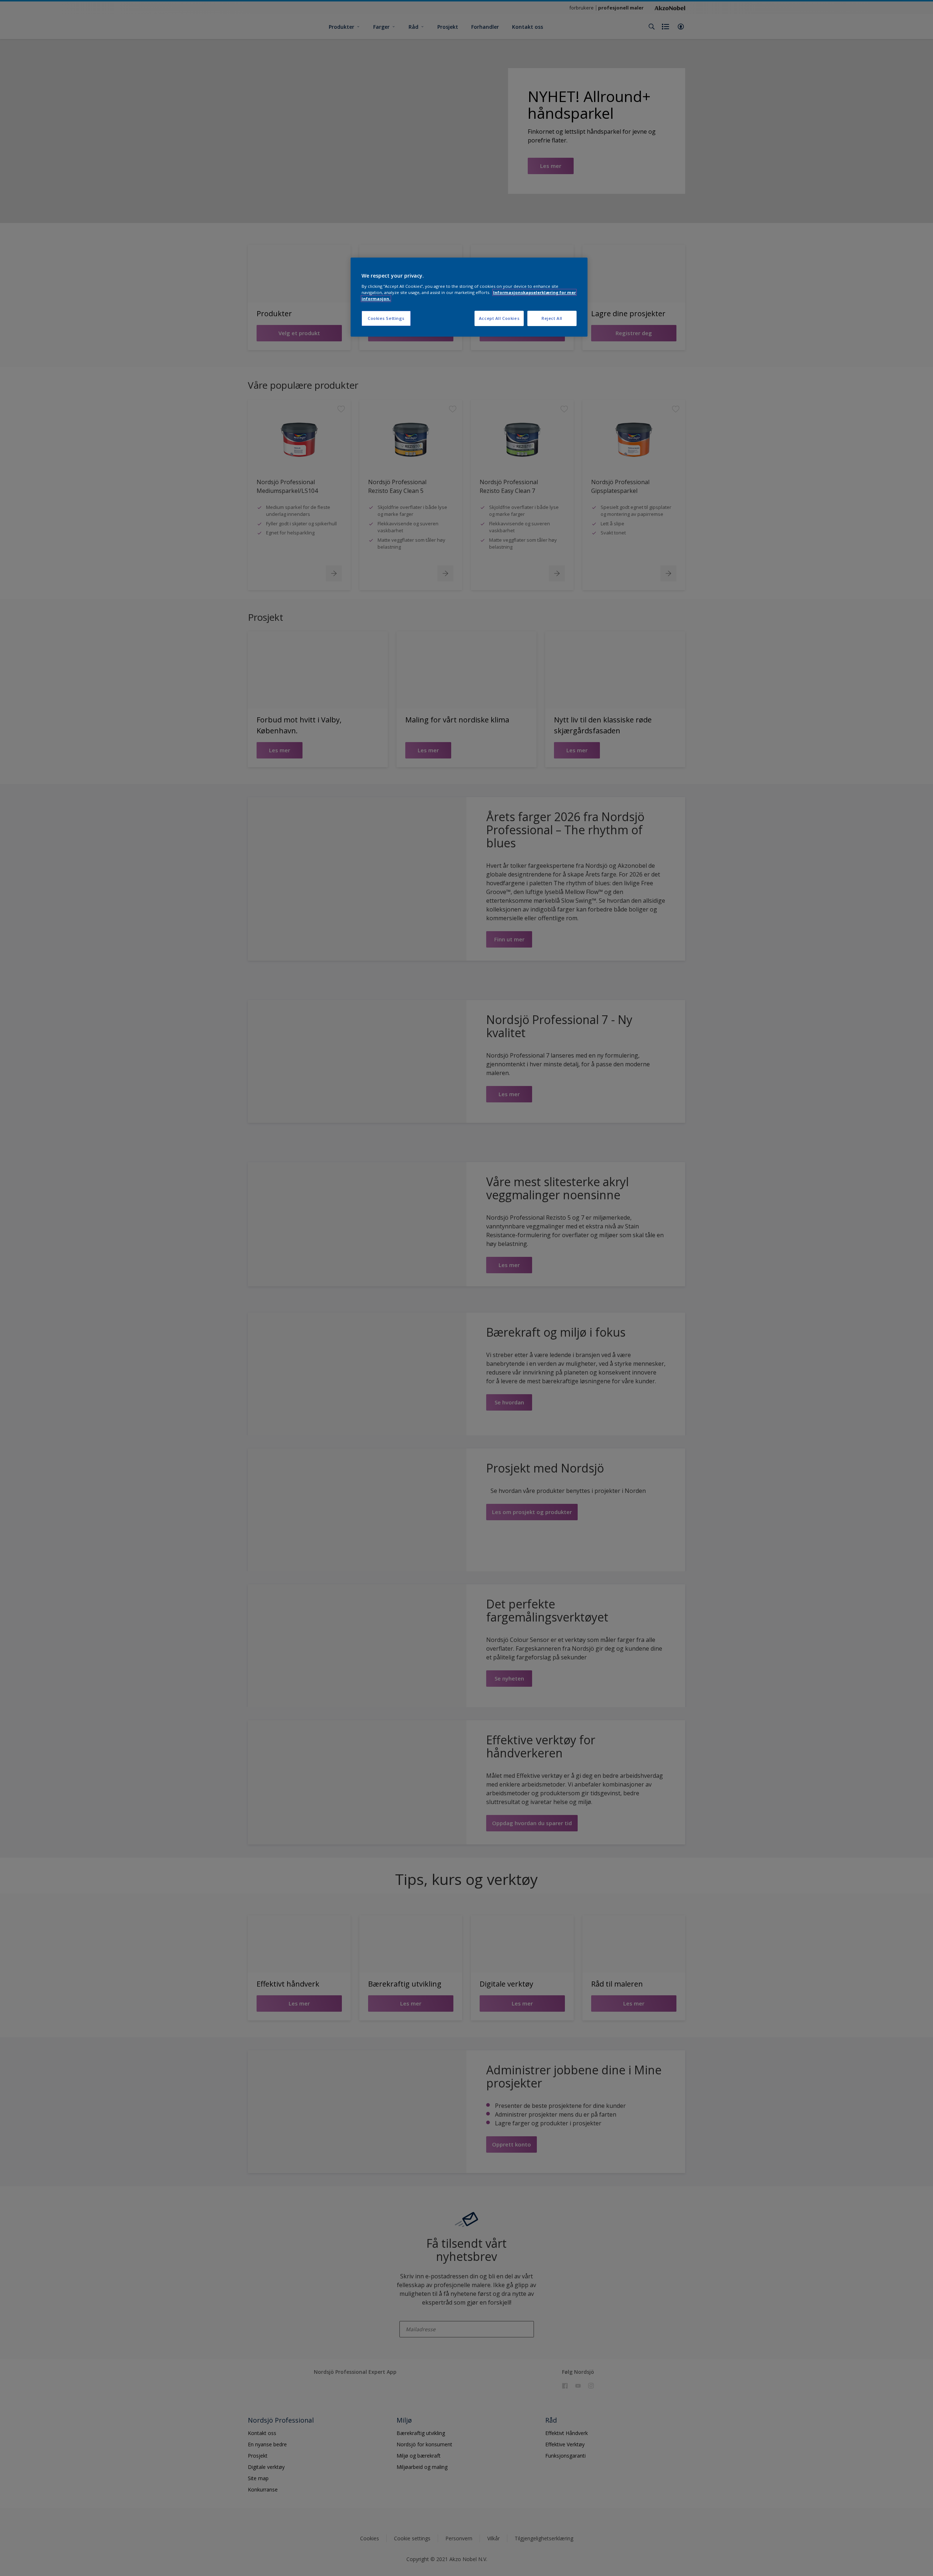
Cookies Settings (386, 318)
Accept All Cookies (499, 318)
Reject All (552, 318)
